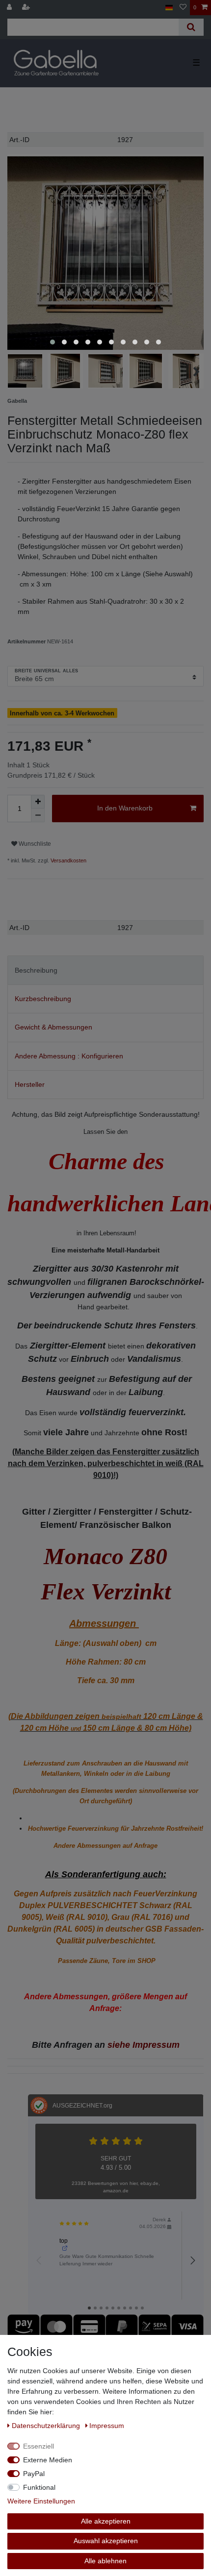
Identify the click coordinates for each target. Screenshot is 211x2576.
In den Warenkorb (125, 808)
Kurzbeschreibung (43, 999)
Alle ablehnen (105, 2561)
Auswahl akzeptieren (106, 2541)
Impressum (107, 2426)
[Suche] (191, 27)
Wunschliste (34, 844)
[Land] (169, 8)
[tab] (105, 970)
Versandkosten (68, 860)
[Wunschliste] (183, 8)
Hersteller (30, 1084)
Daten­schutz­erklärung (47, 2426)
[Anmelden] (10, 8)
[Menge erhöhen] (38, 802)
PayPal (34, 2474)
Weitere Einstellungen (41, 2501)
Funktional (39, 2487)
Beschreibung (36, 970)
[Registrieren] (27, 8)
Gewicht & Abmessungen (53, 1027)
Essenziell (39, 2446)
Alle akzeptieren (106, 2521)
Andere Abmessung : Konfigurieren (69, 1056)
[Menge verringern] (38, 815)
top (64, 2241)
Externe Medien (48, 2460)
